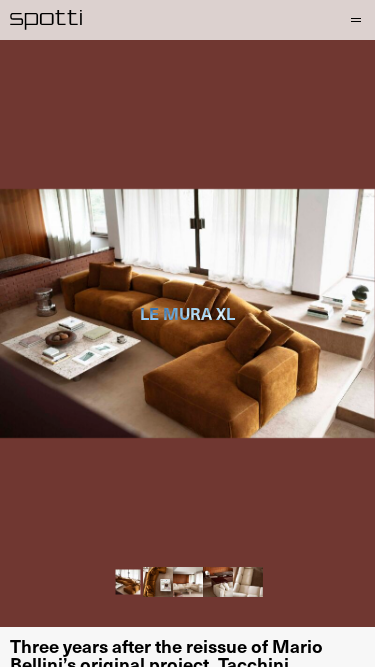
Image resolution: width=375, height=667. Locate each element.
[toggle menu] (355, 20)
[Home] (46, 20)
